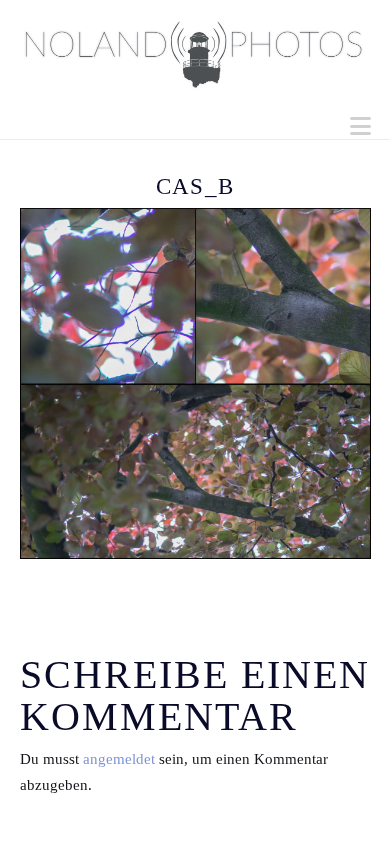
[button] (360, 126)
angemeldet (119, 759)
